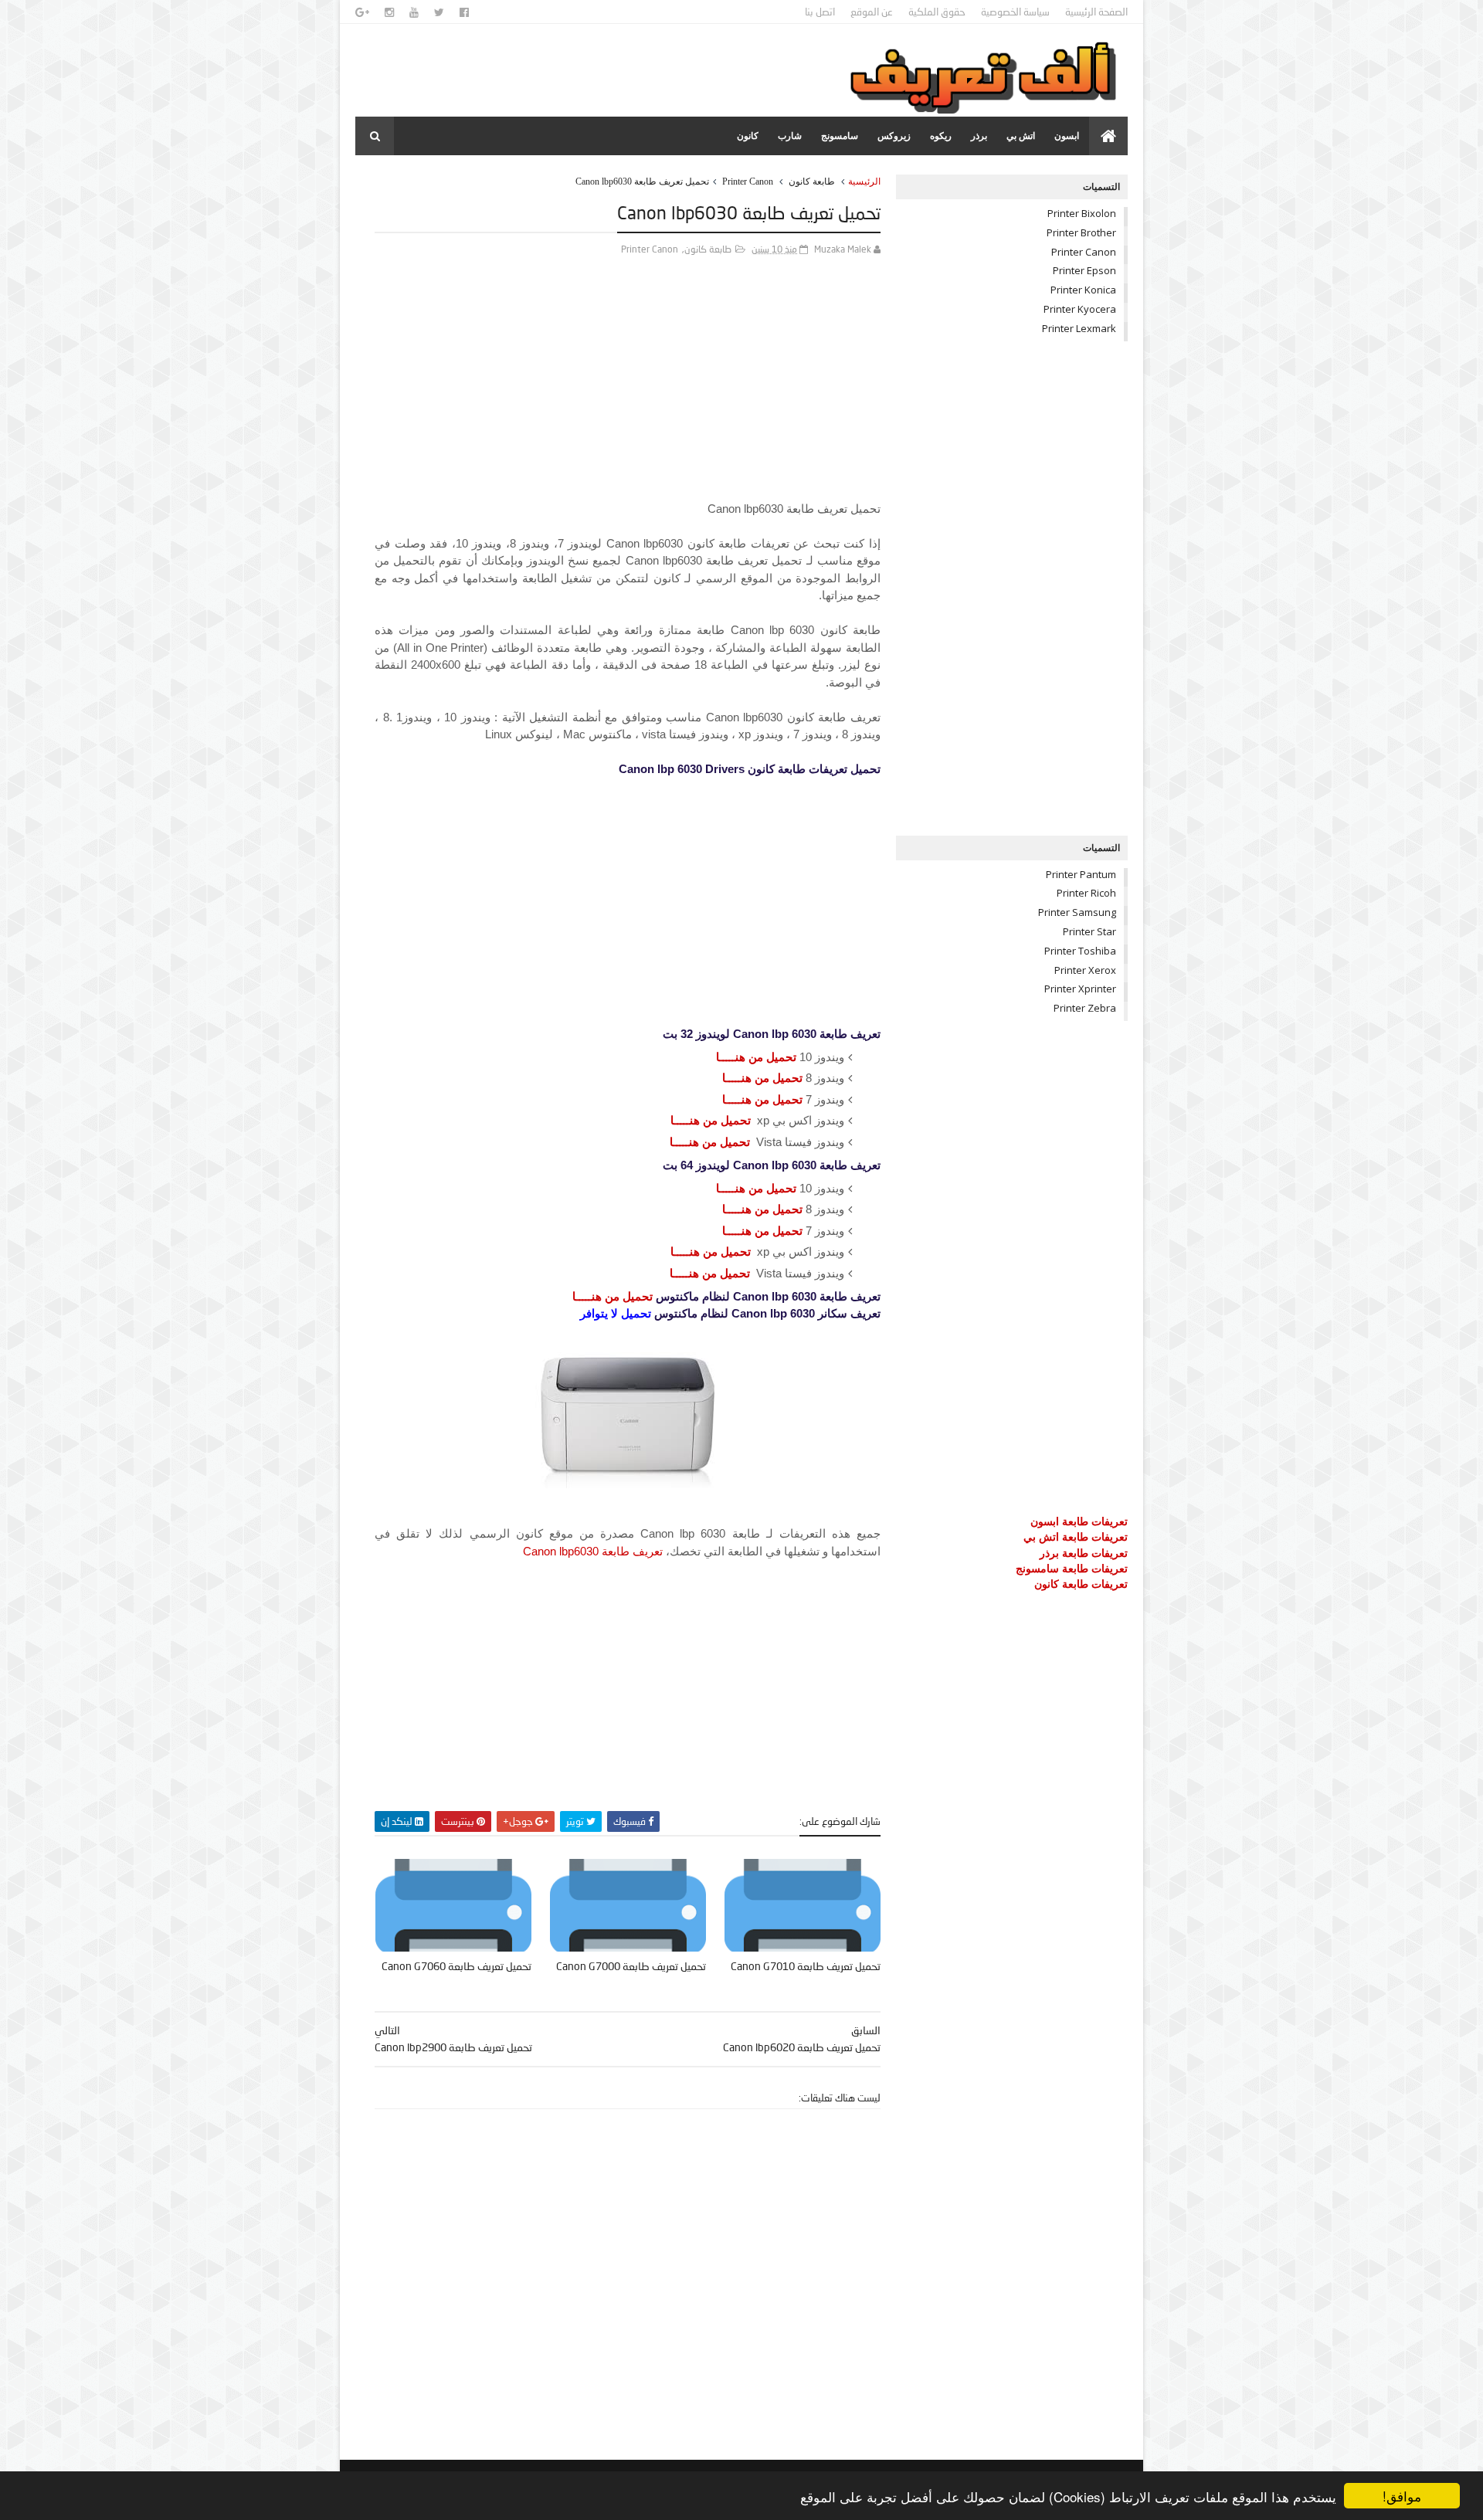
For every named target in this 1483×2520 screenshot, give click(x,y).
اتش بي (1021, 136)
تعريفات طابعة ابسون (1079, 1521)
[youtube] (414, 12)
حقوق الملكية (937, 12)
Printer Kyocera (1080, 309)
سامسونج (840, 136)
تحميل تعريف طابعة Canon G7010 (806, 1966)
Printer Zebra (1085, 1008)
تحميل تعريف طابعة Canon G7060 (456, 1966)
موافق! (1402, 2496)
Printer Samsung (1077, 912)
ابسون (1067, 136)
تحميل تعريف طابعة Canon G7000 (631, 1966)
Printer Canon (748, 181)
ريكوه (941, 136)
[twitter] (439, 12)
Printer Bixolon (1082, 213)
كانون (748, 136)
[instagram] (389, 12)
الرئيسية (864, 181)
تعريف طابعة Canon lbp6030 (593, 1551)
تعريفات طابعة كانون (1081, 1584)
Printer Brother (1081, 232)
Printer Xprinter (1080, 989)
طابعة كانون (812, 181)
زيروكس (894, 136)
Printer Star (1089, 931)
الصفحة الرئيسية (1096, 12)
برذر (979, 136)
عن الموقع (872, 12)
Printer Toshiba (1080, 951)
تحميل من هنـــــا (756, 1057)
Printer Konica (1083, 290)
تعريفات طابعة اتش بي (1076, 1536)
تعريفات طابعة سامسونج (1072, 1568)
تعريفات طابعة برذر (1084, 1553)
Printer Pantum (1081, 874)
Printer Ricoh (1086, 893)
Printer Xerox (1085, 970)
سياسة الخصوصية (1015, 12)
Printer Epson (1084, 270)
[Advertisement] (628, 392)
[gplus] (362, 12)
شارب (790, 136)
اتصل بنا (820, 12)
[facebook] (464, 12)
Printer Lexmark (1079, 328)
